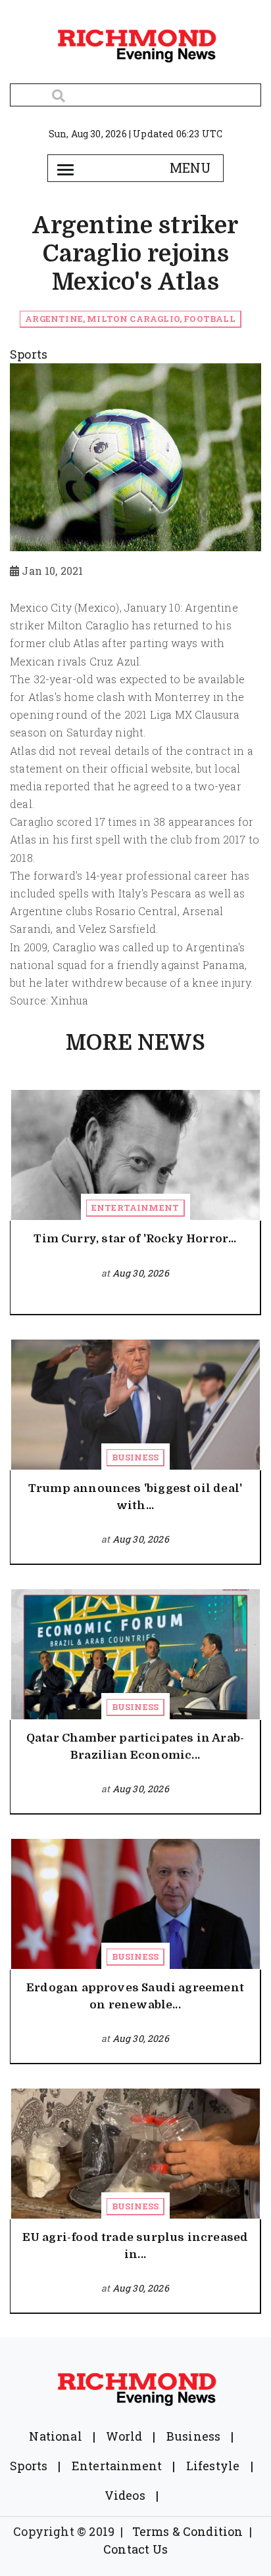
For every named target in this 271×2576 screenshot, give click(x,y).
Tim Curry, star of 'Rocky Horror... (135, 1239)
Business (135, 1457)
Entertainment (135, 1208)
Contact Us (135, 2549)
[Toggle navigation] (65, 168)
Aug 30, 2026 (141, 1273)
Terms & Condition (188, 2531)
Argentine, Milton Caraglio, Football (130, 319)
